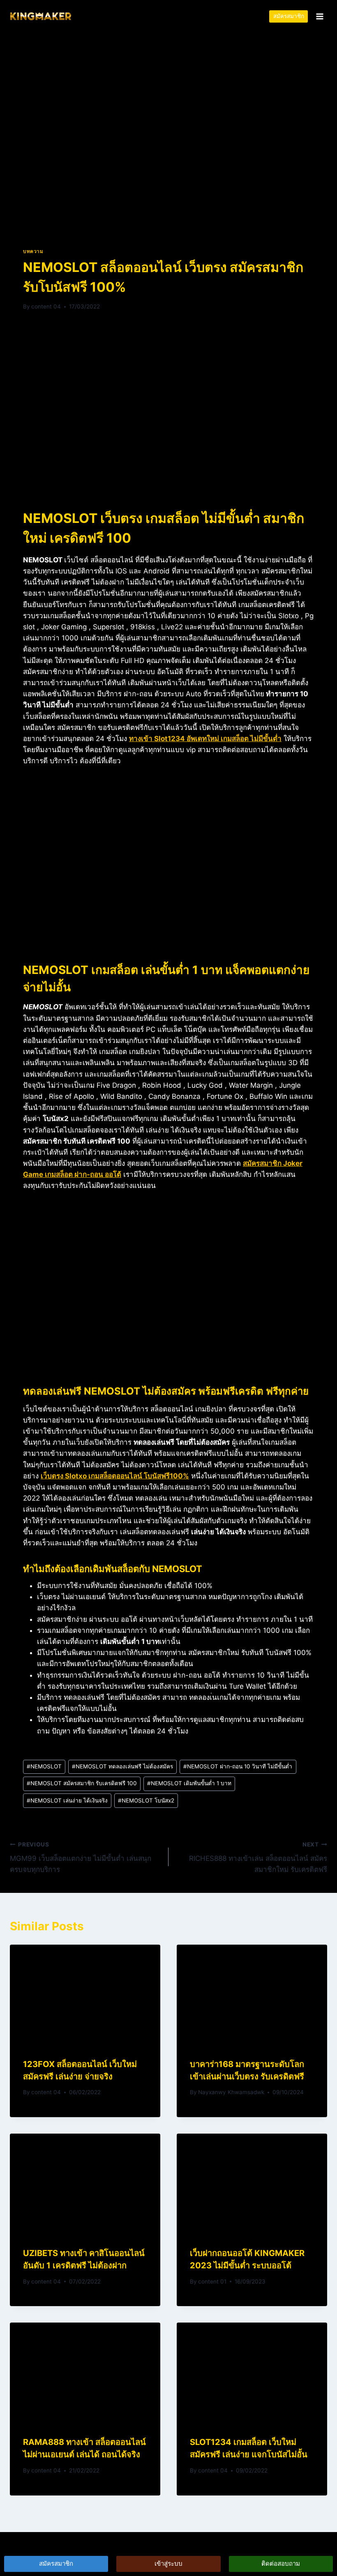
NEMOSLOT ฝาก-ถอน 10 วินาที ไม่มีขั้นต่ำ (238, 1766)
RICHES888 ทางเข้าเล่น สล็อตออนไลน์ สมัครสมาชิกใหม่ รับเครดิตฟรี (258, 1858)
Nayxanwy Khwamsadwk (231, 2092)
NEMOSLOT (44, 1766)
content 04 (46, 306)
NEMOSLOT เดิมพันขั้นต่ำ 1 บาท (189, 1783)
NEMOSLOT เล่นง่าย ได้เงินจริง (67, 1800)
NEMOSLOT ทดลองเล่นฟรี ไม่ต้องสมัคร (122, 1766)
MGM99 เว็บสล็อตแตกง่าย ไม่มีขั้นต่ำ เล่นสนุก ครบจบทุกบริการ (81, 1858)
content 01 (212, 2281)
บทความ (33, 251)
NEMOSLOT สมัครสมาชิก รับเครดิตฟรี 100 (82, 1783)
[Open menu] (320, 16)
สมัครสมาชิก (289, 16)
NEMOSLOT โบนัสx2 (146, 1800)
